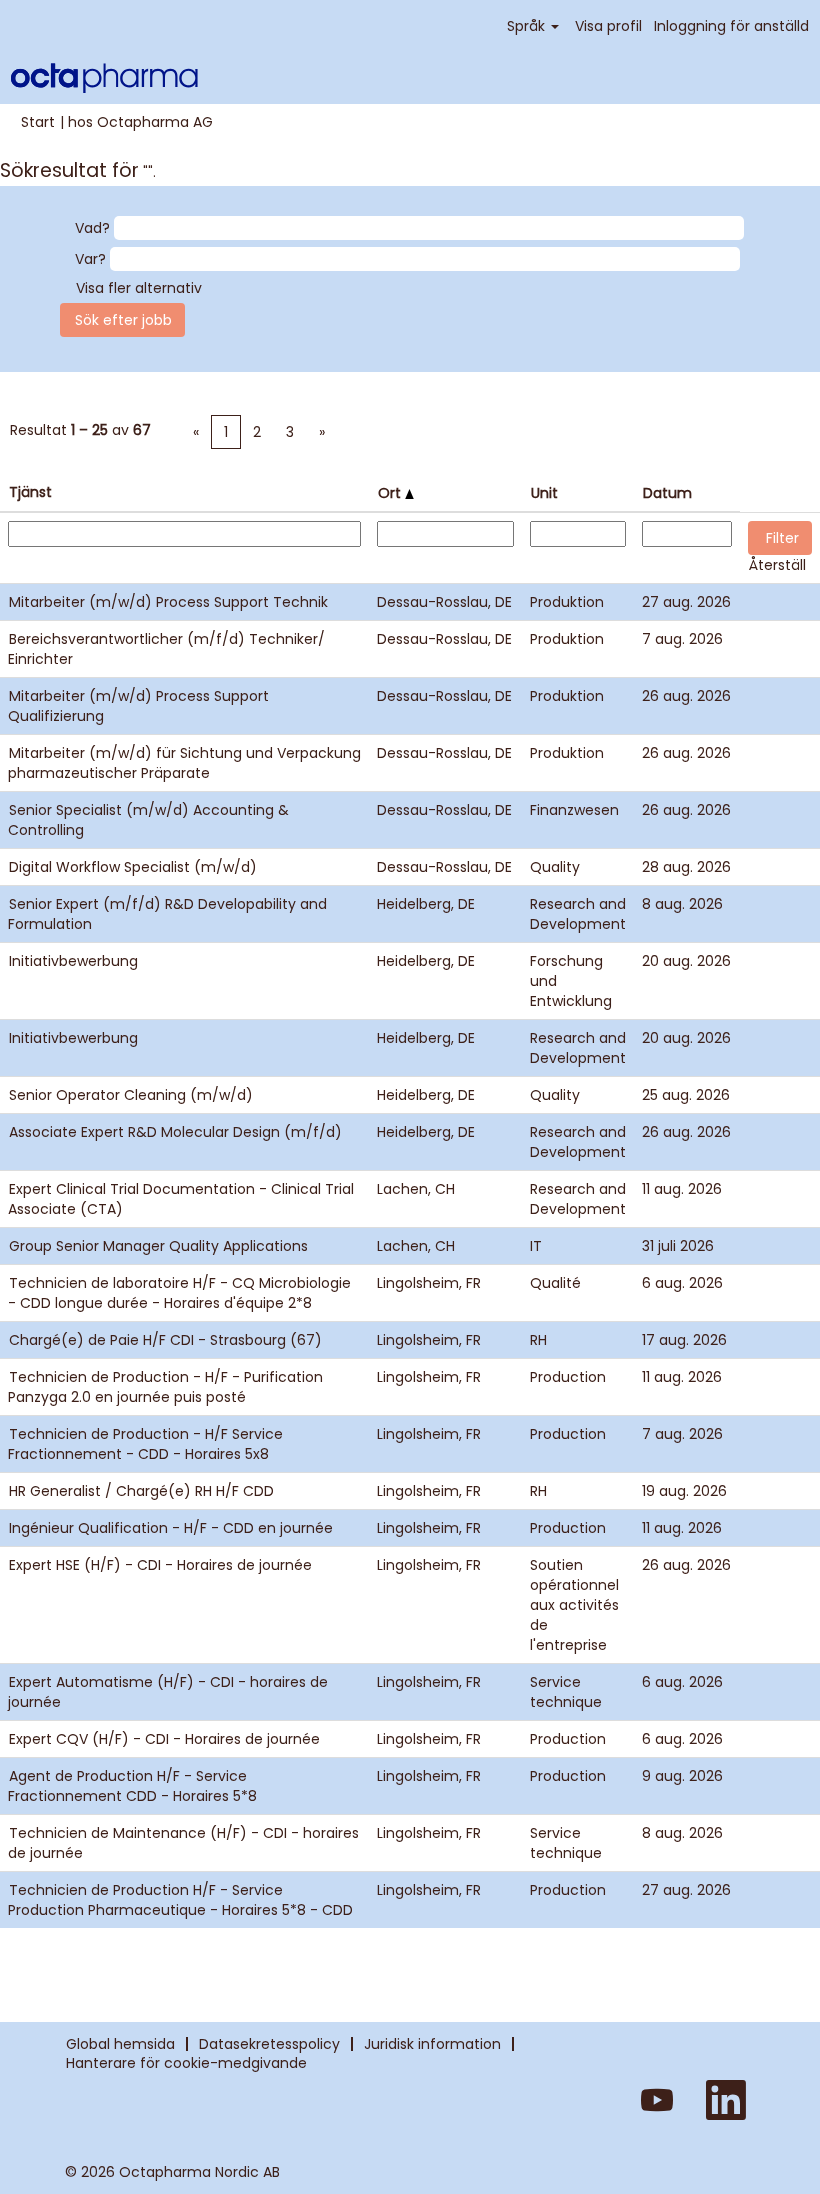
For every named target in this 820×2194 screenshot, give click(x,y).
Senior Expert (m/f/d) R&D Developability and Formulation (167, 914)
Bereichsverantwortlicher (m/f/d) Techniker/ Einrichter (166, 649)
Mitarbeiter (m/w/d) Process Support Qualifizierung (138, 706)
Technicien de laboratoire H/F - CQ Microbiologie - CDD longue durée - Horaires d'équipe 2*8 (179, 1293)
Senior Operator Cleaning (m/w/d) (131, 1095)
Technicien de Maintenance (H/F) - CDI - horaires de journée (183, 1843)
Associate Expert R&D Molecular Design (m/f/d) (175, 1132)
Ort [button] (391, 493)
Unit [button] (544, 493)
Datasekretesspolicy (269, 2044)
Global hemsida (120, 2044)
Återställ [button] (777, 565)
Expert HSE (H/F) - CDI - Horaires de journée (160, 1565)
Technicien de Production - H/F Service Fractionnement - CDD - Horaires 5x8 (145, 1444)
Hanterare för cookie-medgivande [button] (186, 2063)
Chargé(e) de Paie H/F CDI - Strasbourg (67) (165, 1340)
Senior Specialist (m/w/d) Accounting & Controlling (148, 820)
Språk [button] (528, 26)
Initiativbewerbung (73, 961)
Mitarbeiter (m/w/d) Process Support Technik (168, 602)
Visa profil (608, 26)
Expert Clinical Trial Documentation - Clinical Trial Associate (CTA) (181, 1199)
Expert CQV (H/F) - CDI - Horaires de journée (164, 1739)
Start (38, 122)
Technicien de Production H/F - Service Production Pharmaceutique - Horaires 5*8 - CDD (180, 1900)
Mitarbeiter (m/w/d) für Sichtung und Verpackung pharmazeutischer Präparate (184, 763)
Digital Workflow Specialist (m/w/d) (133, 867)
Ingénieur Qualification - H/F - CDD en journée (171, 1528)
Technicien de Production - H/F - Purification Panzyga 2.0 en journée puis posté (165, 1387)
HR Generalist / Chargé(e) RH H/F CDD (141, 1491)
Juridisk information (432, 2044)
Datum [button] (667, 493)
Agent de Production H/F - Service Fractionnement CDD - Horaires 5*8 (132, 1786)
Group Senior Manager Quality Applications (158, 1246)
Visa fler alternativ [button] (139, 288)
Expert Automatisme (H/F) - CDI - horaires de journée (168, 1692)
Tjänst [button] (30, 492)
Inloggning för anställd (731, 26)
